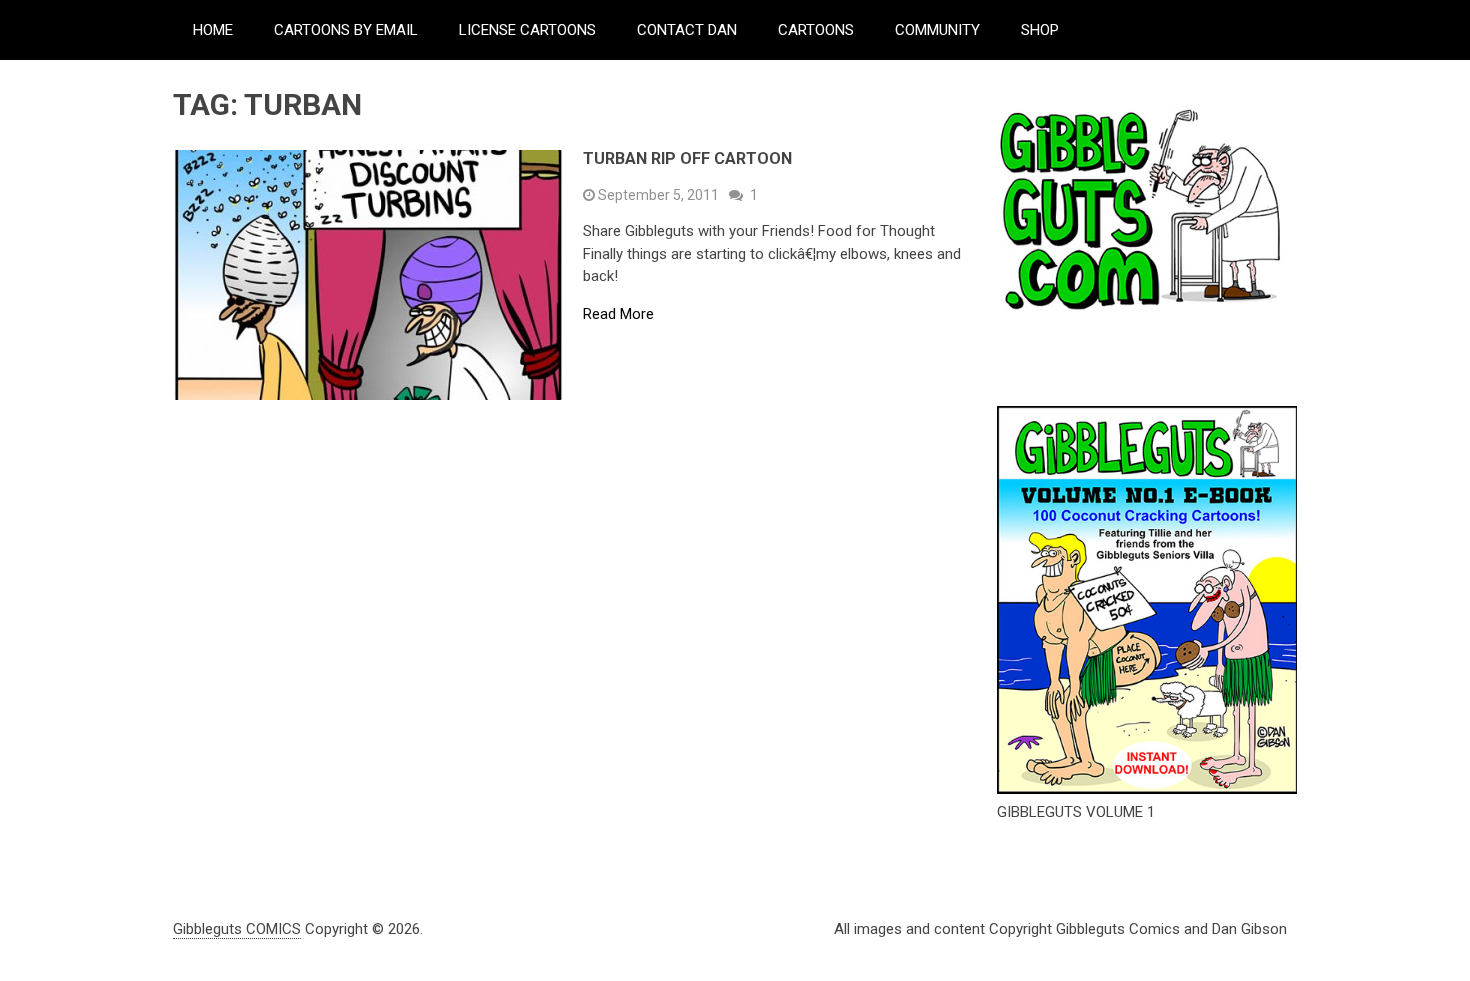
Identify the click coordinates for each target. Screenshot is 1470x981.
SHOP (1040, 30)
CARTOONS (816, 30)
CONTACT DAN (687, 30)
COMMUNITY (937, 30)
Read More (618, 314)
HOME (213, 30)
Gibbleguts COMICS (237, 929)
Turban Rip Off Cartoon (687, 158)
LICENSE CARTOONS (527, 30)
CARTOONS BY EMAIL (346, 30)
